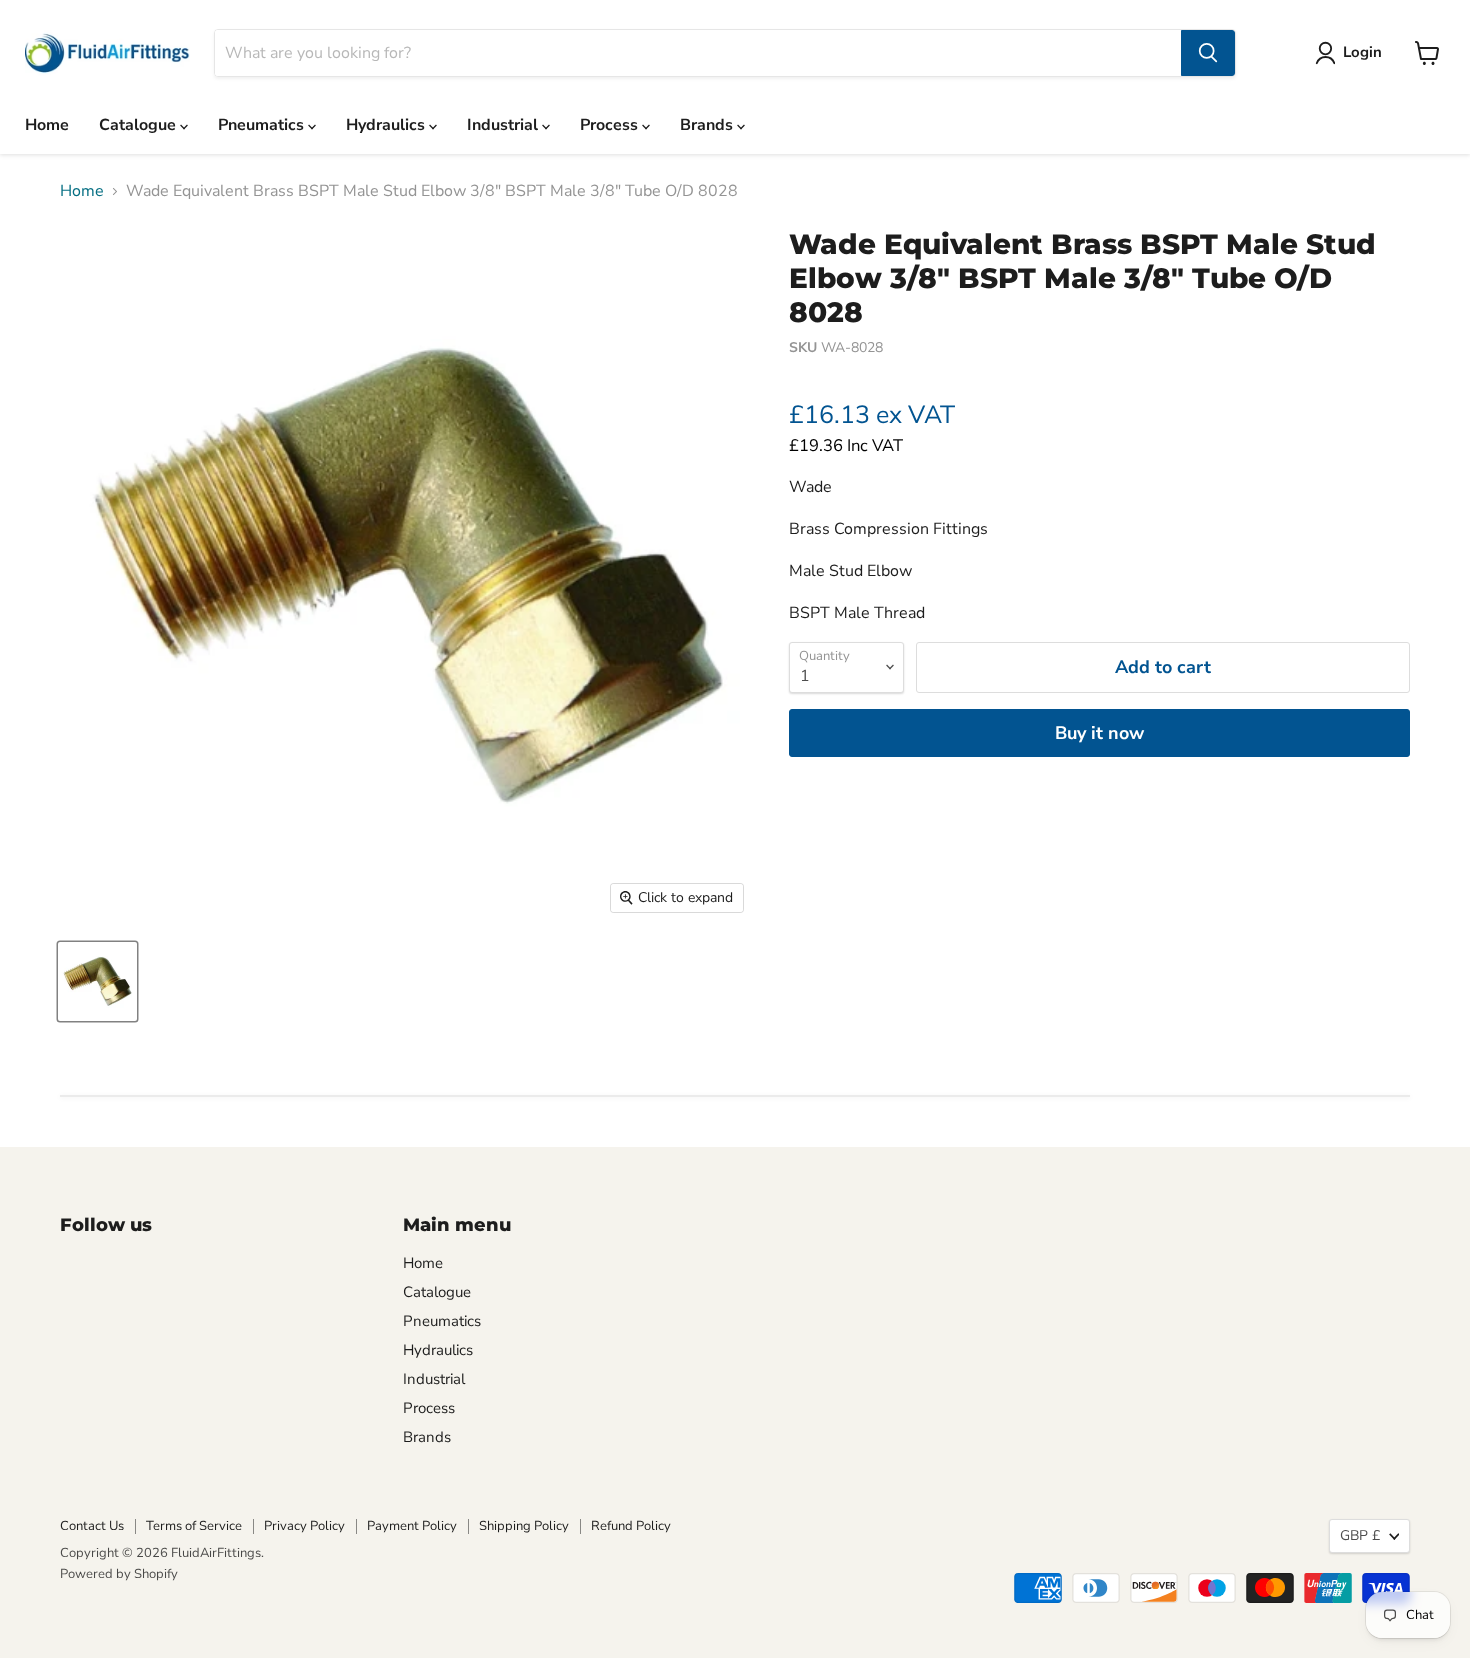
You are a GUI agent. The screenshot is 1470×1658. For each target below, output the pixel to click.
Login (1362, 52)
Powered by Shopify (119, 1574)
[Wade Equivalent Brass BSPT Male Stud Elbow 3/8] (97, 981)
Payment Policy (412, 1526)
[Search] (1208, 53)
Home (47, 125)
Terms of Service (194, 1526)
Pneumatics (263, 125)
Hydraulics (387, 125)
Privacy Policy (304, 1526)
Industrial (504, 125)
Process (611, 125)
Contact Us (92, 1526)
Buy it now (1099, 733)
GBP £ (1360, 1535)
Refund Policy (631, 1526)
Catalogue (139, 125)
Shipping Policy (524, 1526)
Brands (708, 125)
